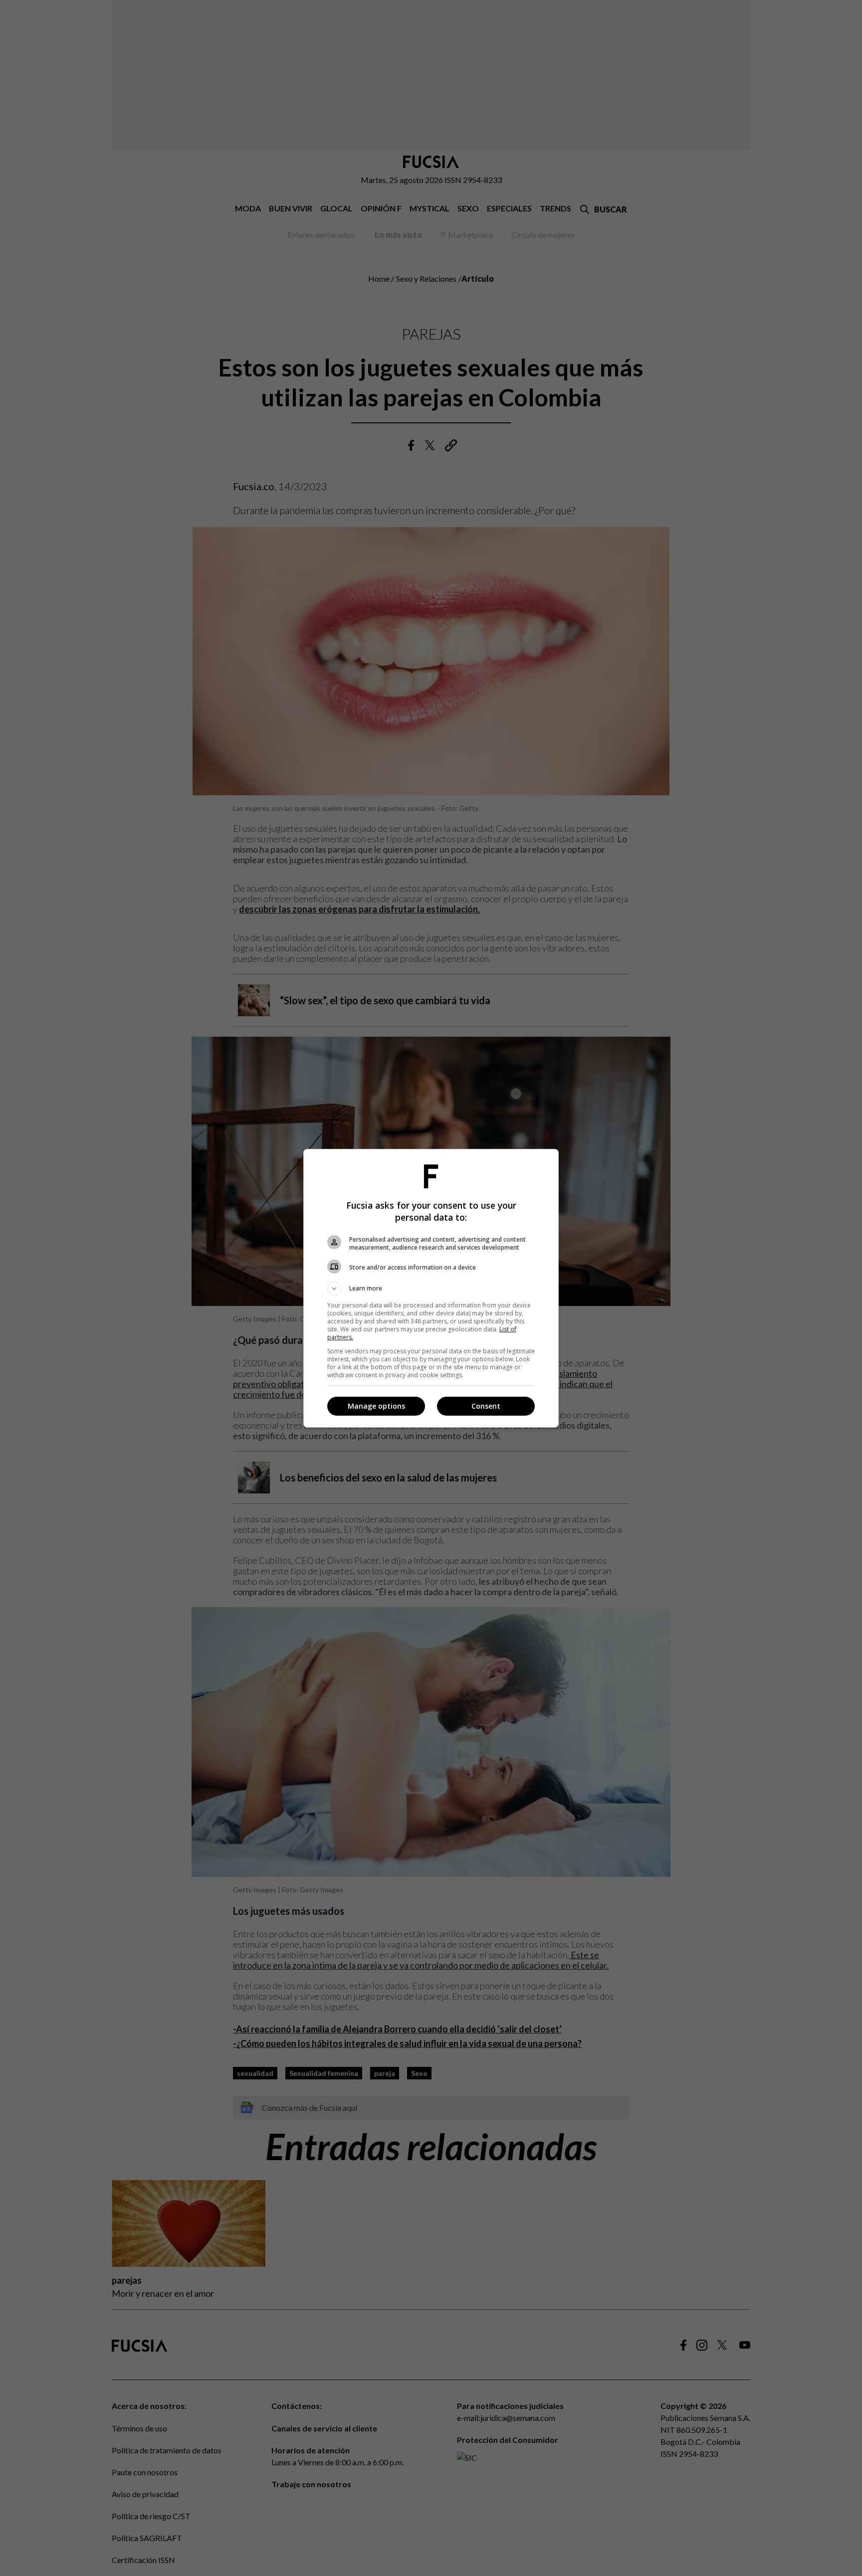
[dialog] (431, 1288)
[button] (431, 1288)
